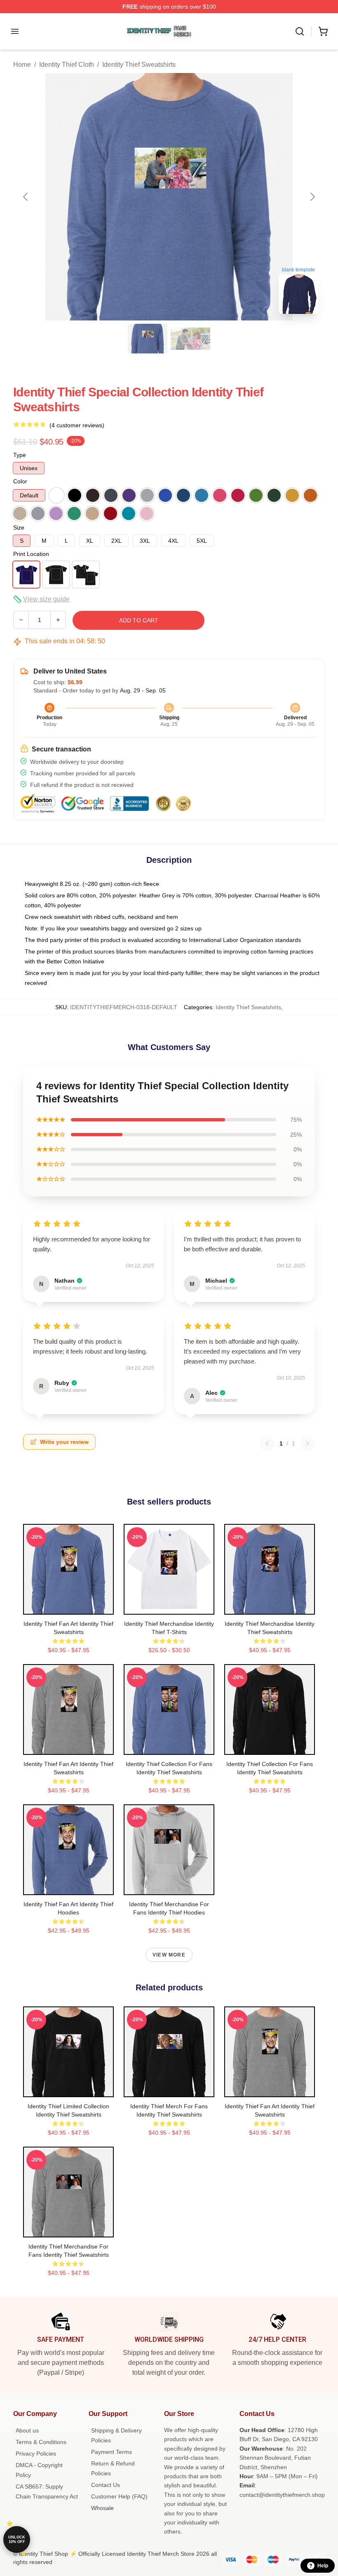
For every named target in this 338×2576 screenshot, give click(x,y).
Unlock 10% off (17, 2540)
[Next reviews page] (307, 1443)
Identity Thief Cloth (67, 65)
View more (169, 1955)
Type (20, 455)
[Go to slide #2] (190, 339)
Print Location (31, 554)
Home (22, 65)
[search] (300, 31)
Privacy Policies (36, 2454)
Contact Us (106, 2485)
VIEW (69, 1606)
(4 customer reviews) (77, 425)
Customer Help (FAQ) (119, 2496)
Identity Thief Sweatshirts (139, 65)
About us (27, 2430)
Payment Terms (111, 2452)
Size (19, 527)
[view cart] (323, 31)
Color (20, 481)
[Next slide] (312, 197)
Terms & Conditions (41, 2442)
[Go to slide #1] (148, 339)
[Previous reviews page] (267, 1443)
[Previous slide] (26, 197)
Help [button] (323, 2566)
